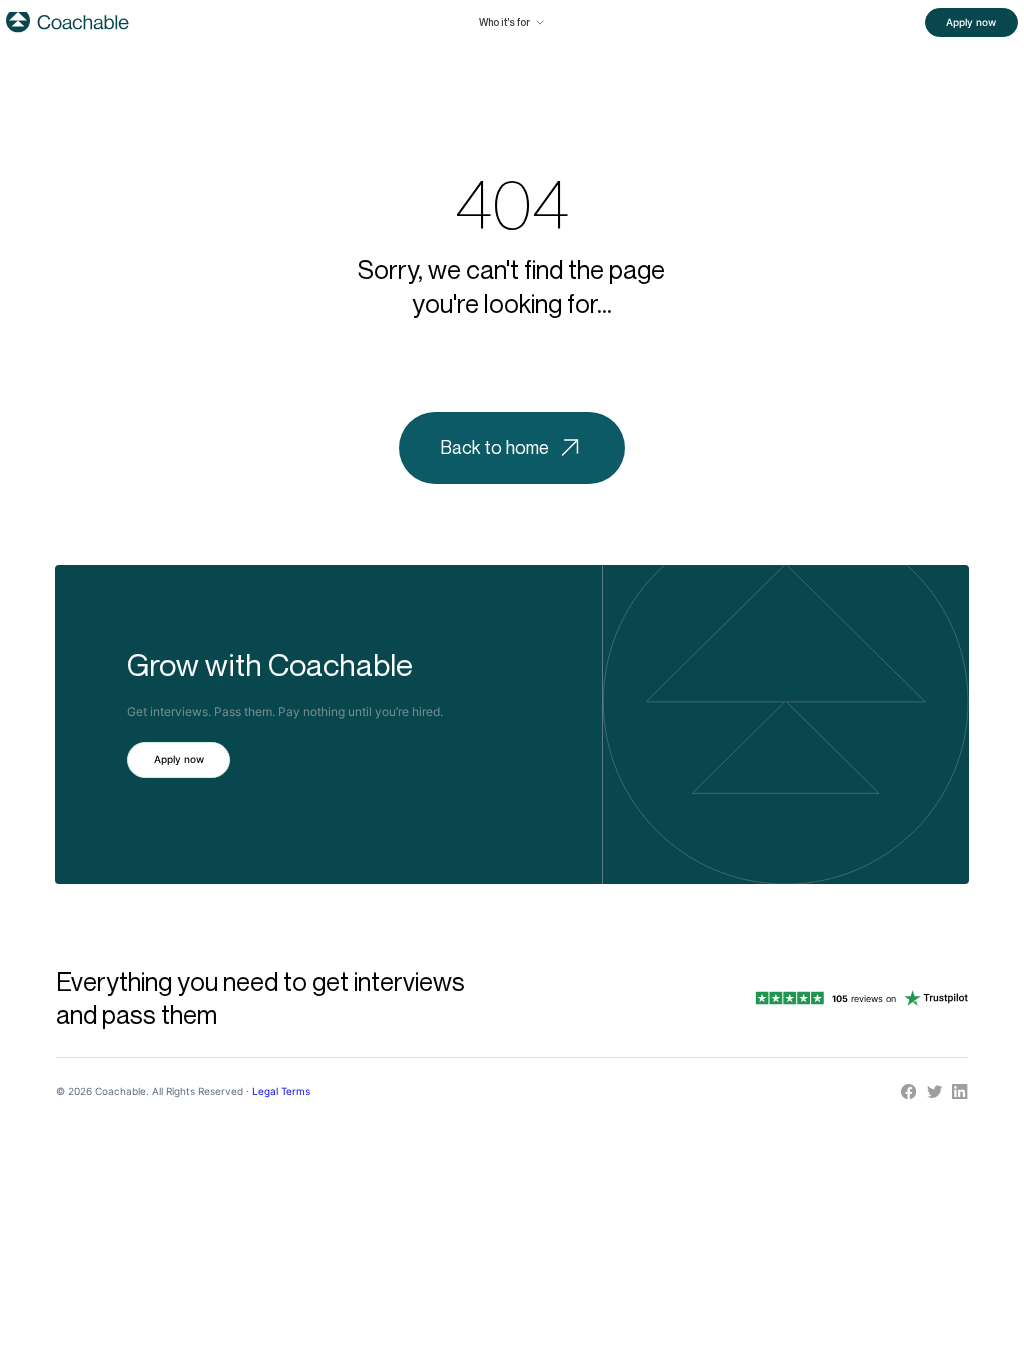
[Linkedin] (959, 1091)
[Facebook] (908, 1091)
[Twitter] (934, 1091)
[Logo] (67, 22)
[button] (512, 22)
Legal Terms (281, 1091)
